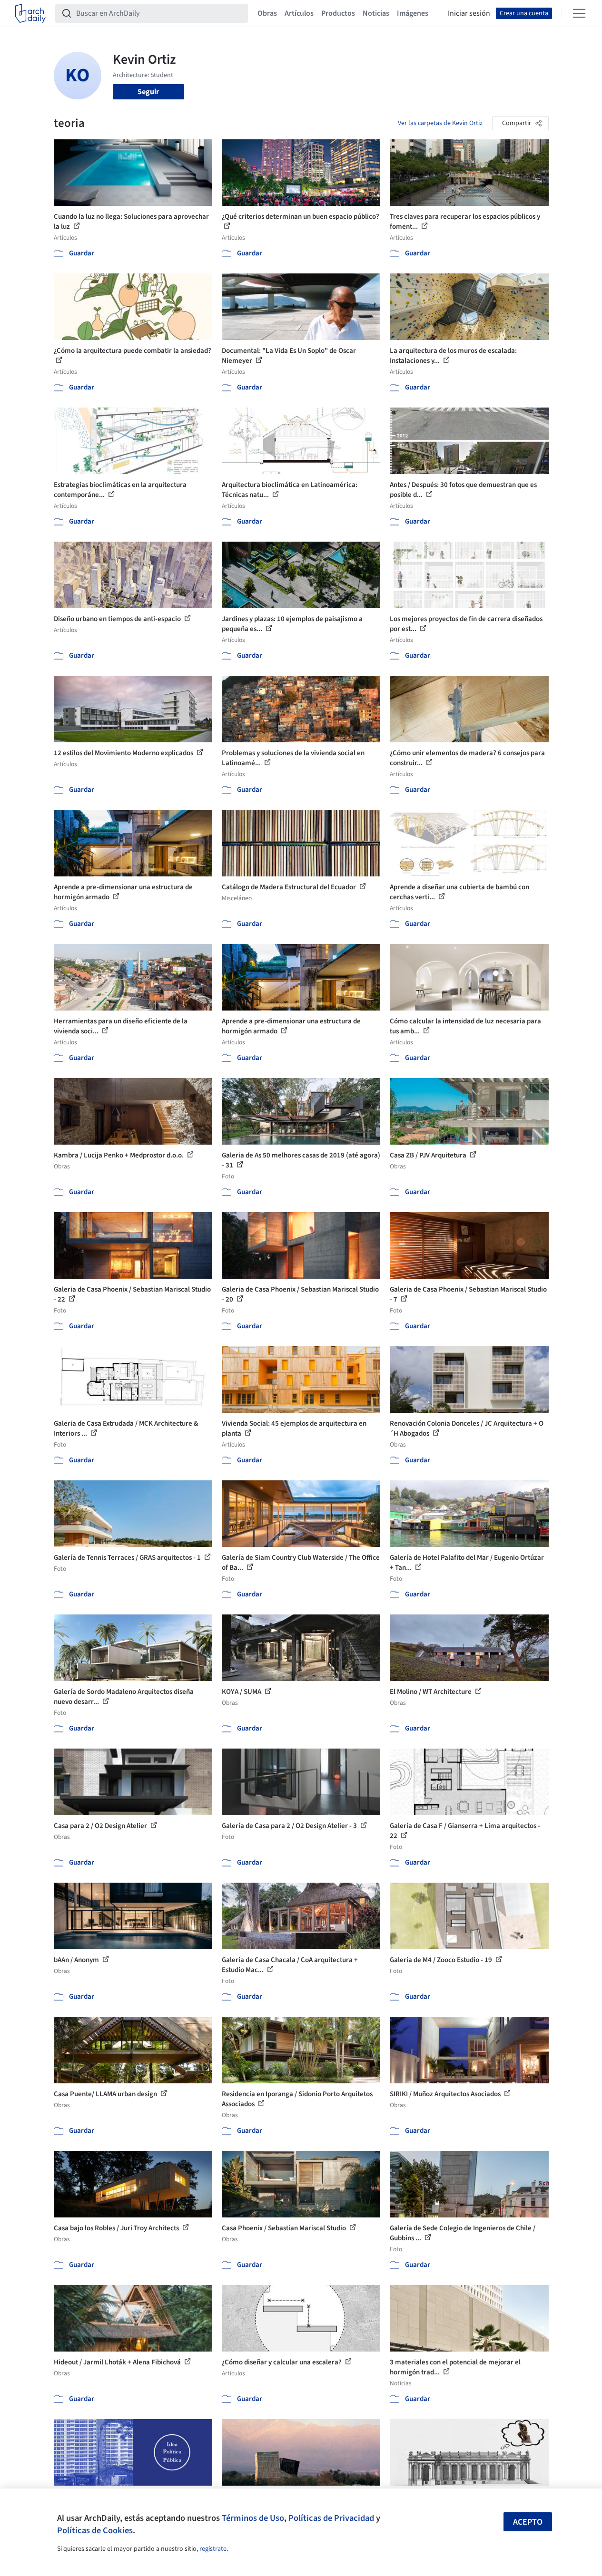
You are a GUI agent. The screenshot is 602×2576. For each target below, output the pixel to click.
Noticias (376, 13)
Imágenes (413, 13)
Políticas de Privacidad (331, 2518)
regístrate (213, 2549)
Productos (338, 13)
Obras (267, 13)
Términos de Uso (253, 2518)
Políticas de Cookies (95, 2530)
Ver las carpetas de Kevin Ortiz (440, 123)
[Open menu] (579, 13)
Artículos (299, 13)
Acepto (528, 2522)
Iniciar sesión (469, 13)
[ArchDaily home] (30, 13)
